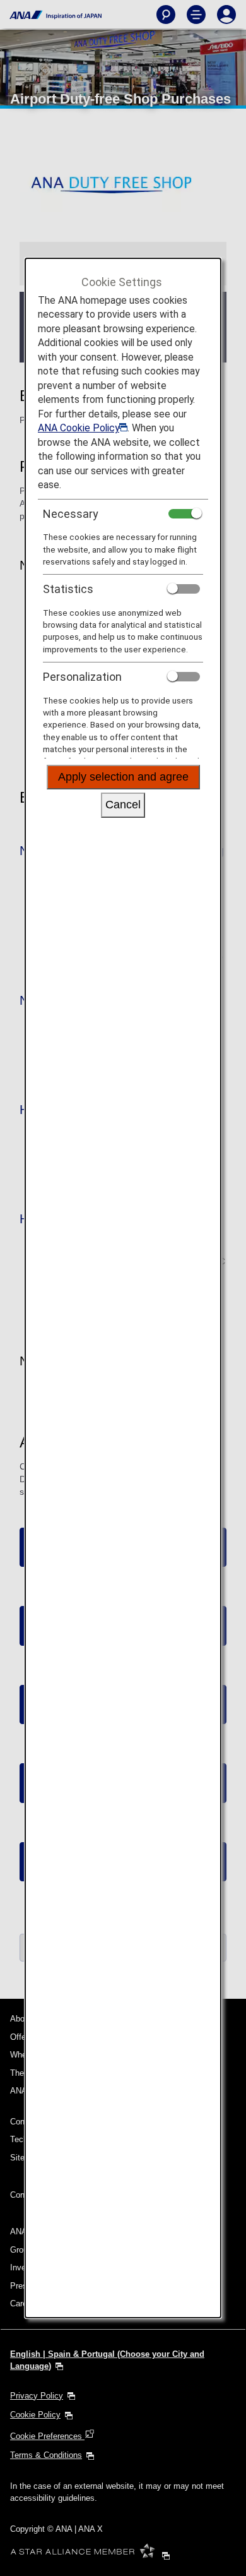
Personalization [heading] (82, 677)
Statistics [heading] (68, 589)
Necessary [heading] (71, 514)
